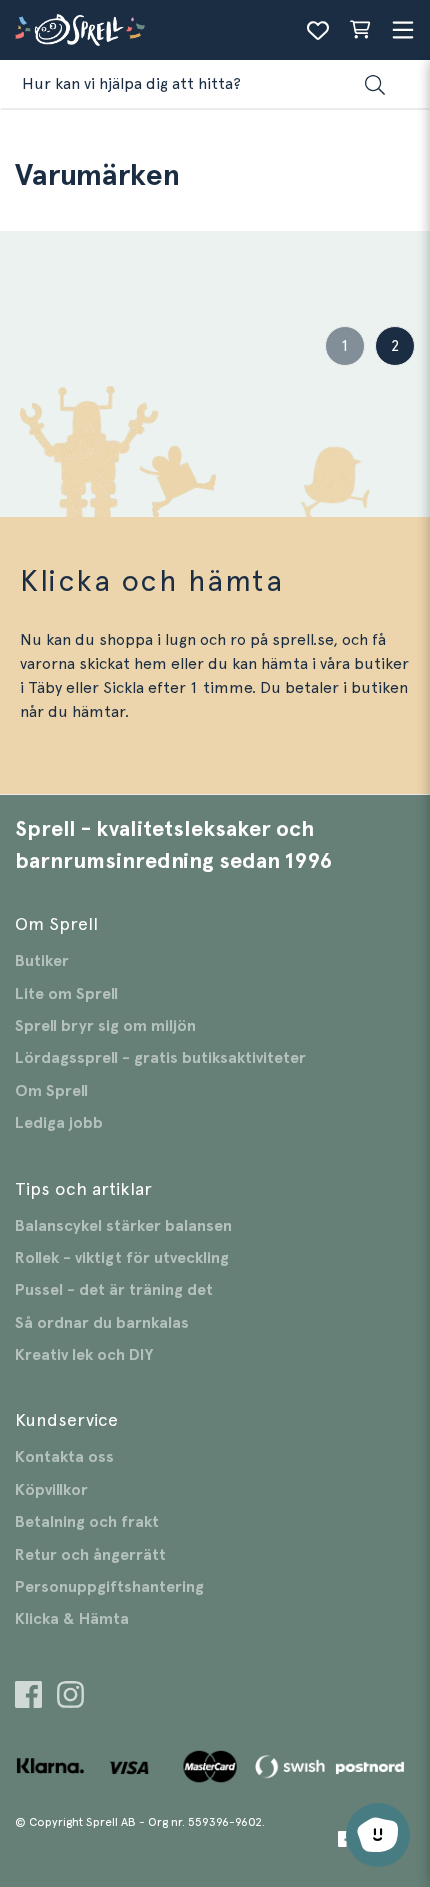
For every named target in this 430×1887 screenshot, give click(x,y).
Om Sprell (51, 1091)
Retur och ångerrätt (90, 1555)
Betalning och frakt (87, 1522)
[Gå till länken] (28, 1697)
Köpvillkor (51, 1490)
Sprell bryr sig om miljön (105, 1026)
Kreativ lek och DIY (84, 1355)
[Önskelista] (318, 30)
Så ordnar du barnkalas (102, 1323)
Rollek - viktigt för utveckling (122, 1258)
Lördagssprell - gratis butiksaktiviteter (160, 1058)
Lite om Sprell (66, 994)
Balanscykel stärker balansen (123, 1226)
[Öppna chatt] (378, 1835)
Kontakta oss (64, 1457)
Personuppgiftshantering (109, 1587)
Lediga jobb (59, 1123)
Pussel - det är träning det (114, 1290)
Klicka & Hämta (72, 1619)
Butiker (42, 961)
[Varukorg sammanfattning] (360, 30)
